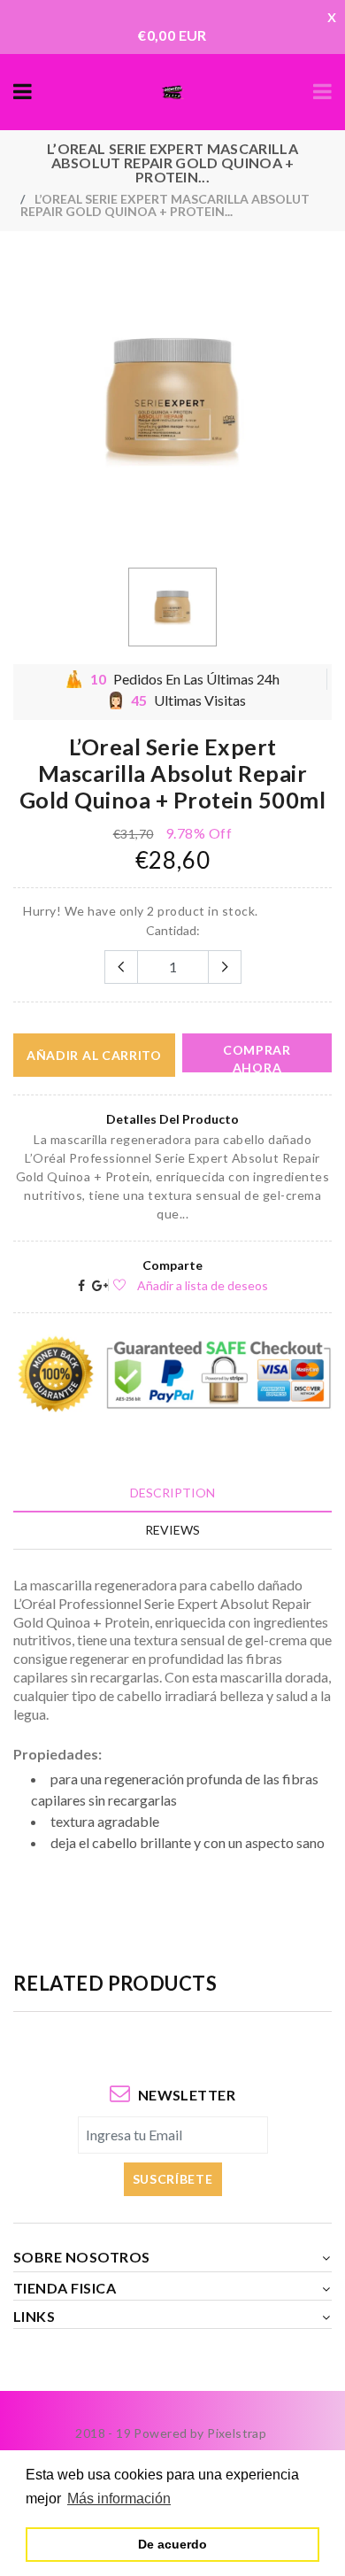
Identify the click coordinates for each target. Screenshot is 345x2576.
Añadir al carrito (94, 1055)
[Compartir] (81, 1285)
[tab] (172, 1493)
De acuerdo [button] (172, 2544)
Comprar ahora (257, 1057)
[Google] (100, 1285)
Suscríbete (173, 2179)
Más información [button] (119, 2499)
